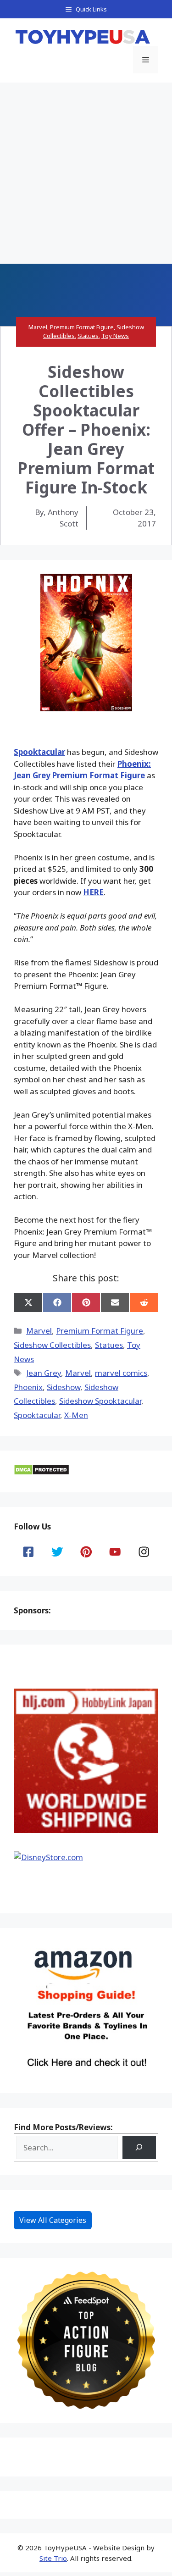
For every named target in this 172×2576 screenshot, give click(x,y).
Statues (88, 336)
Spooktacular (39, 752)
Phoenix (28, 1387)
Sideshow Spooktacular (100, 1401)
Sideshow (64, 1387)
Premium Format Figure (82, 327)
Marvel (38, 327)
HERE (93, 892)
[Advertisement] (86, 173)
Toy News (115, 336)
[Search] (139, 2147)
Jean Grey (44, 1373)
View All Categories (53, 2220)
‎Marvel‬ (78, 1373)
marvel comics (121, 1373)
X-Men (76, 1415)
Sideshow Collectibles (52, 1345)
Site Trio (53, 2558)
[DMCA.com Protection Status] (42, 1472)
